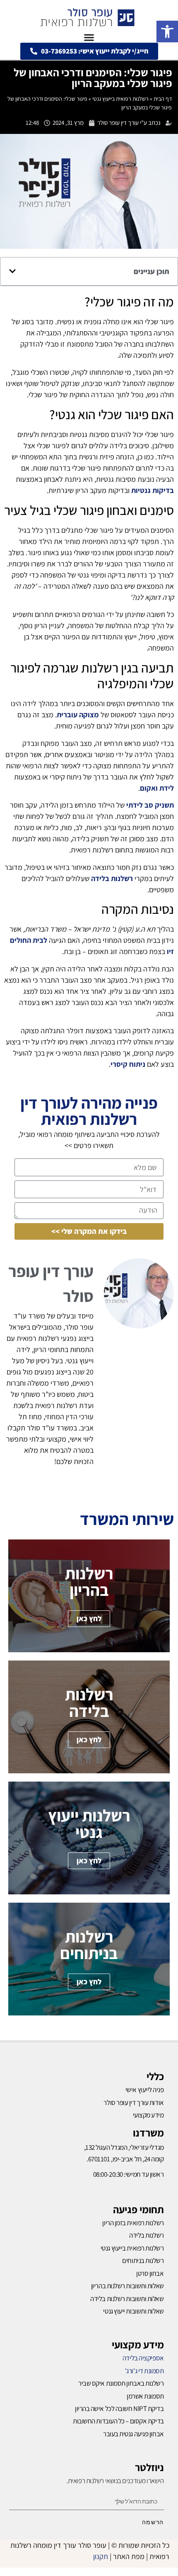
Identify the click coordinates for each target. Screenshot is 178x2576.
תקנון (101, 2556)
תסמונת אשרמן (145, 2396)
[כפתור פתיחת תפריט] (89, 37)
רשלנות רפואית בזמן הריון (133, 2223)
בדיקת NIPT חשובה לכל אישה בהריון (119, 2408)
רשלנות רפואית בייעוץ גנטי (120, 99)
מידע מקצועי (138, 2344)
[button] (167, 32)
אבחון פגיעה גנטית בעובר (133, 2434)
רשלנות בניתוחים (143, 2260)
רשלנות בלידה (147, 2235)
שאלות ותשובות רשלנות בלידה (127, 2299)
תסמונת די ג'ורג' (144, 2371)
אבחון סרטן (150, 2273)
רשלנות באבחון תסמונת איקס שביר (121, 2383)
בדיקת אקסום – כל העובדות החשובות (118, 2421)
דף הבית (163, 99)
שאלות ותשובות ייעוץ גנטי (133, 2311)
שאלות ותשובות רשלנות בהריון (127, 2286)
